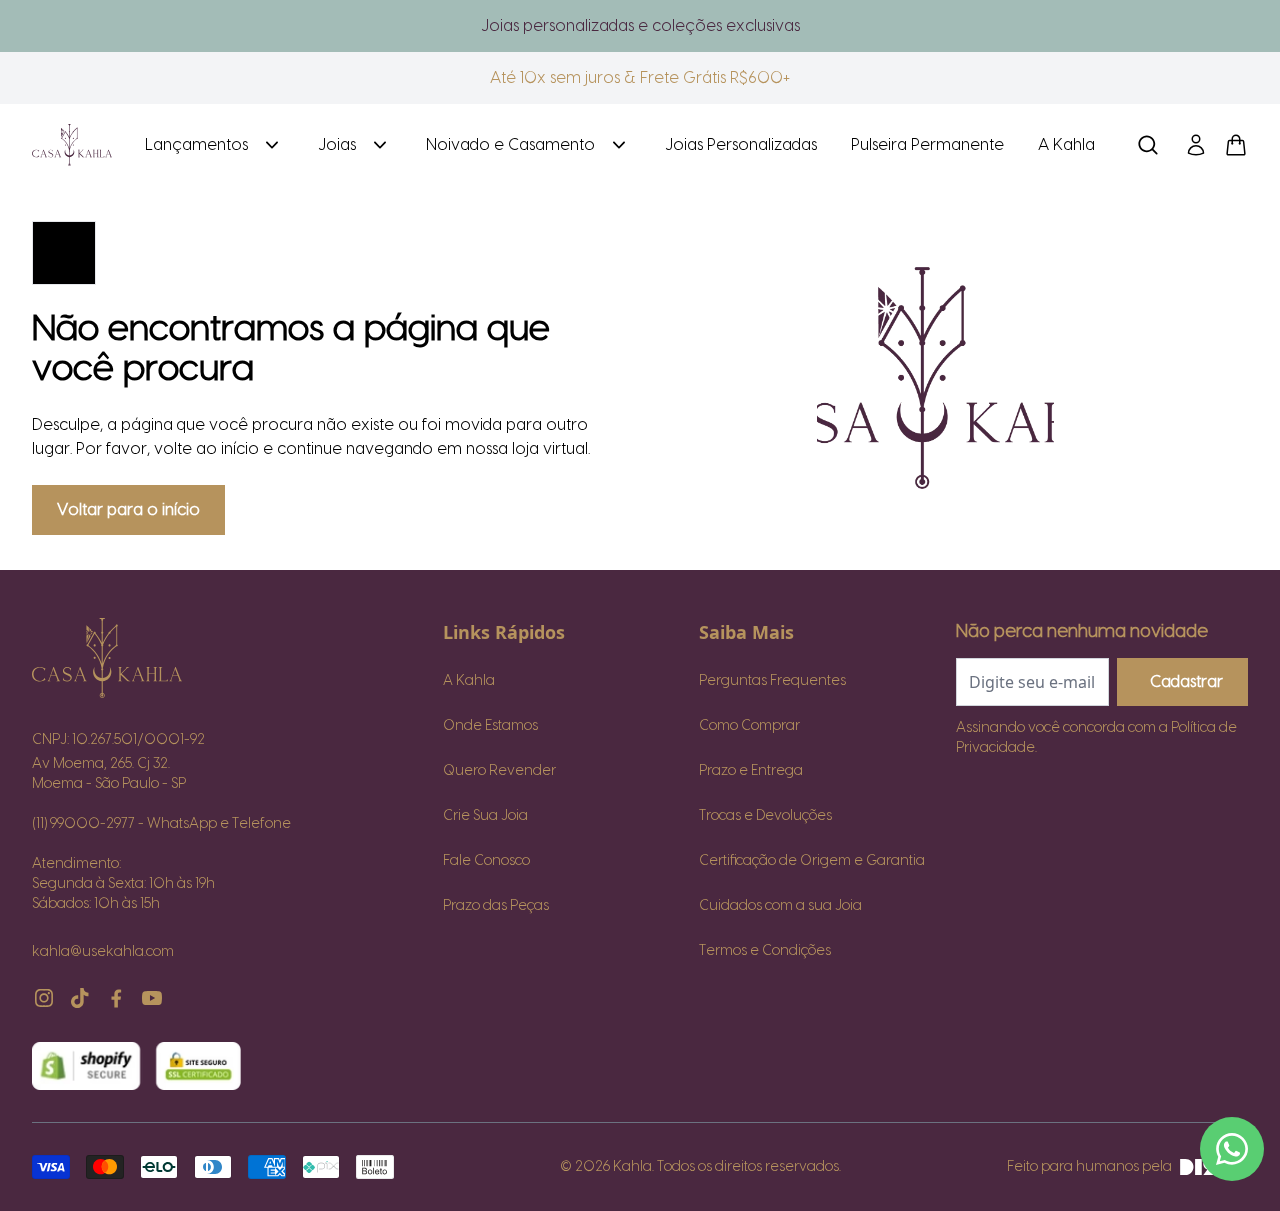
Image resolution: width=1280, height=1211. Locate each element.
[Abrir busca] (1148, 145)
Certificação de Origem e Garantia (812, 861)
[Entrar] (1196, 145)
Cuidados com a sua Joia (780, 906)
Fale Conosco (486, 861)
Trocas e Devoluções (765, 816)
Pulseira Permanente (927, 145)
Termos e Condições (765, 951)
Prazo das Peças (496, 906)
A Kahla (1066, 145)
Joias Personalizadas (741, 145)
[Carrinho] (72, 145)
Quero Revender (499, 771)
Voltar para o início (128, 510)
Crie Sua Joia (485, 816)
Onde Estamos (490, 726)
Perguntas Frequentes (772, 681)
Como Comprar (749, 726)
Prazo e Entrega (751, 771)
